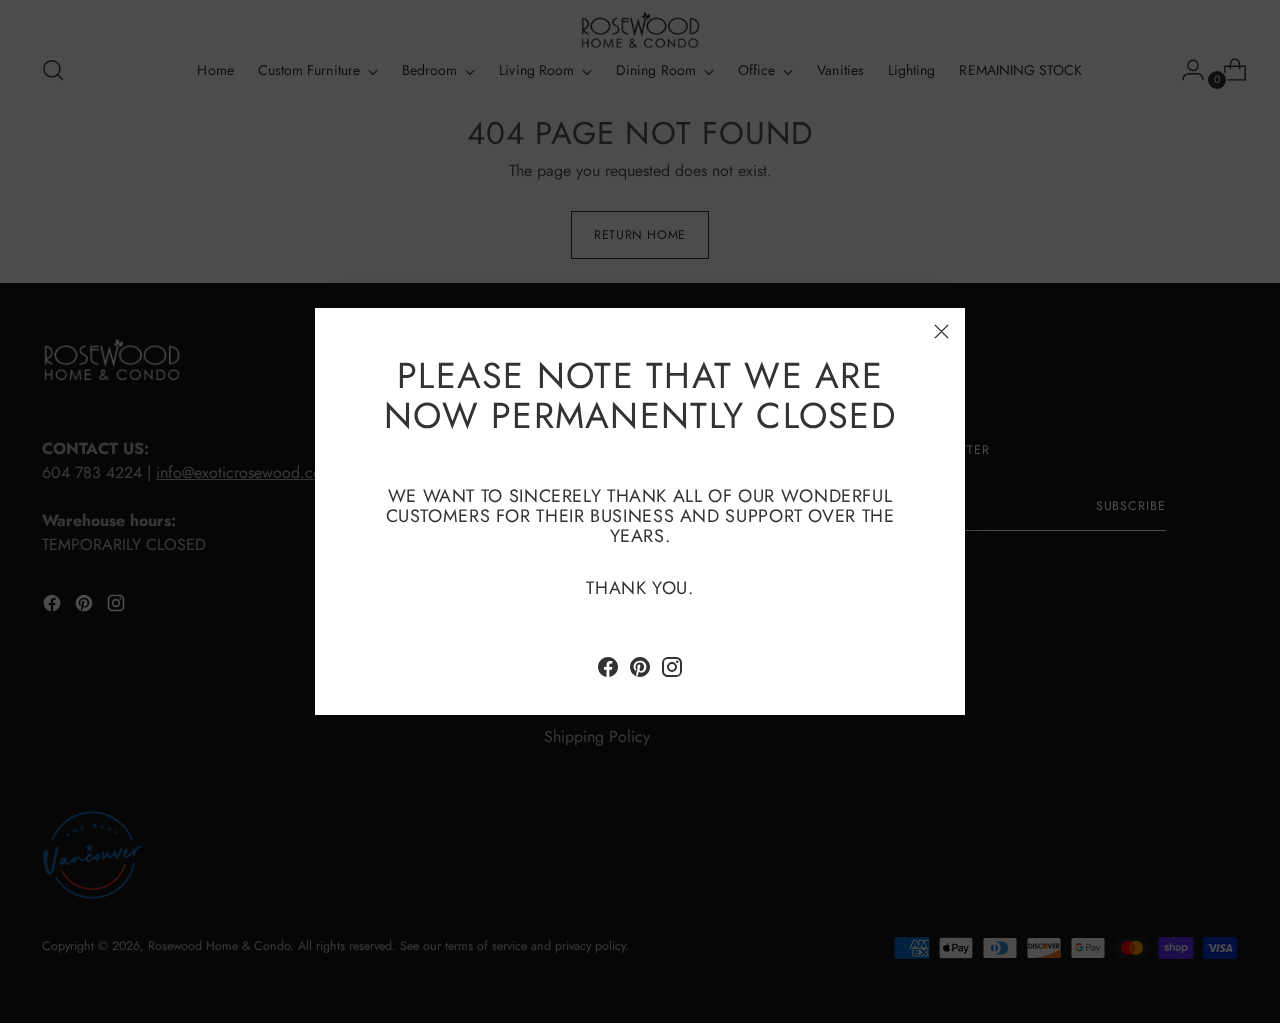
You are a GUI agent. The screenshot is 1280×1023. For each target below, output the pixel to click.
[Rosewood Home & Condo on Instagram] (672, 670)
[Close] (941, 331)
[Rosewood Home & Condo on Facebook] (608, 670)
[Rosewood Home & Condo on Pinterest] (640, 670)
